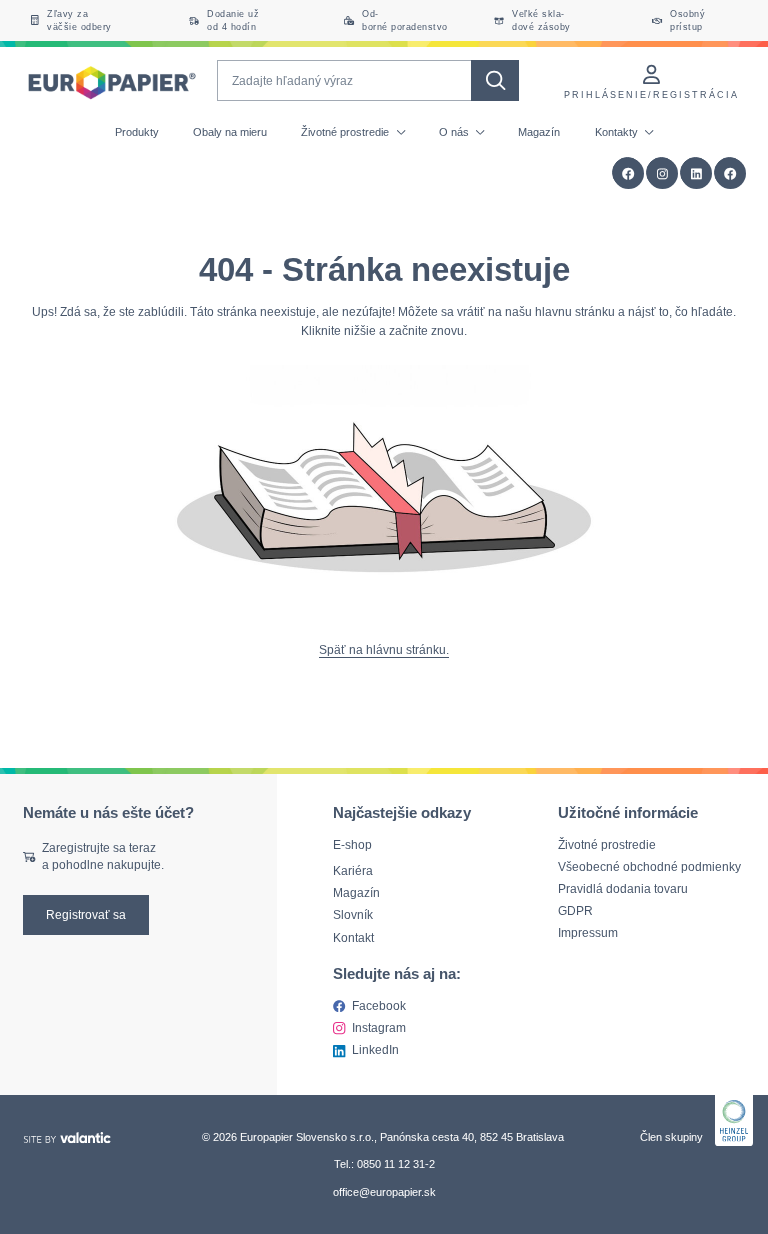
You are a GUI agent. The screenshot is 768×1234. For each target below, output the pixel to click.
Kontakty (618, 132)
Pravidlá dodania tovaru (623, 888)
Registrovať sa (86, 914)
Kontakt (353, 937)
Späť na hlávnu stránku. (384, 650)
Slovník (353, 915)
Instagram (379, 1027)
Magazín (539, 132)
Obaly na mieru (230, 132)
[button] (730, 173)
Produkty (137, 132)
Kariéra (353, 871)
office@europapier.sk (384, 1192)
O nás (455, 132)
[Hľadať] (494, 80)
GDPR (575, 910)
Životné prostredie (346, 132)
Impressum (588, 932)
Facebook (379, 1005)
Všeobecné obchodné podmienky (649, 866)
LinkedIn (375, 1049)
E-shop (352, 844)
